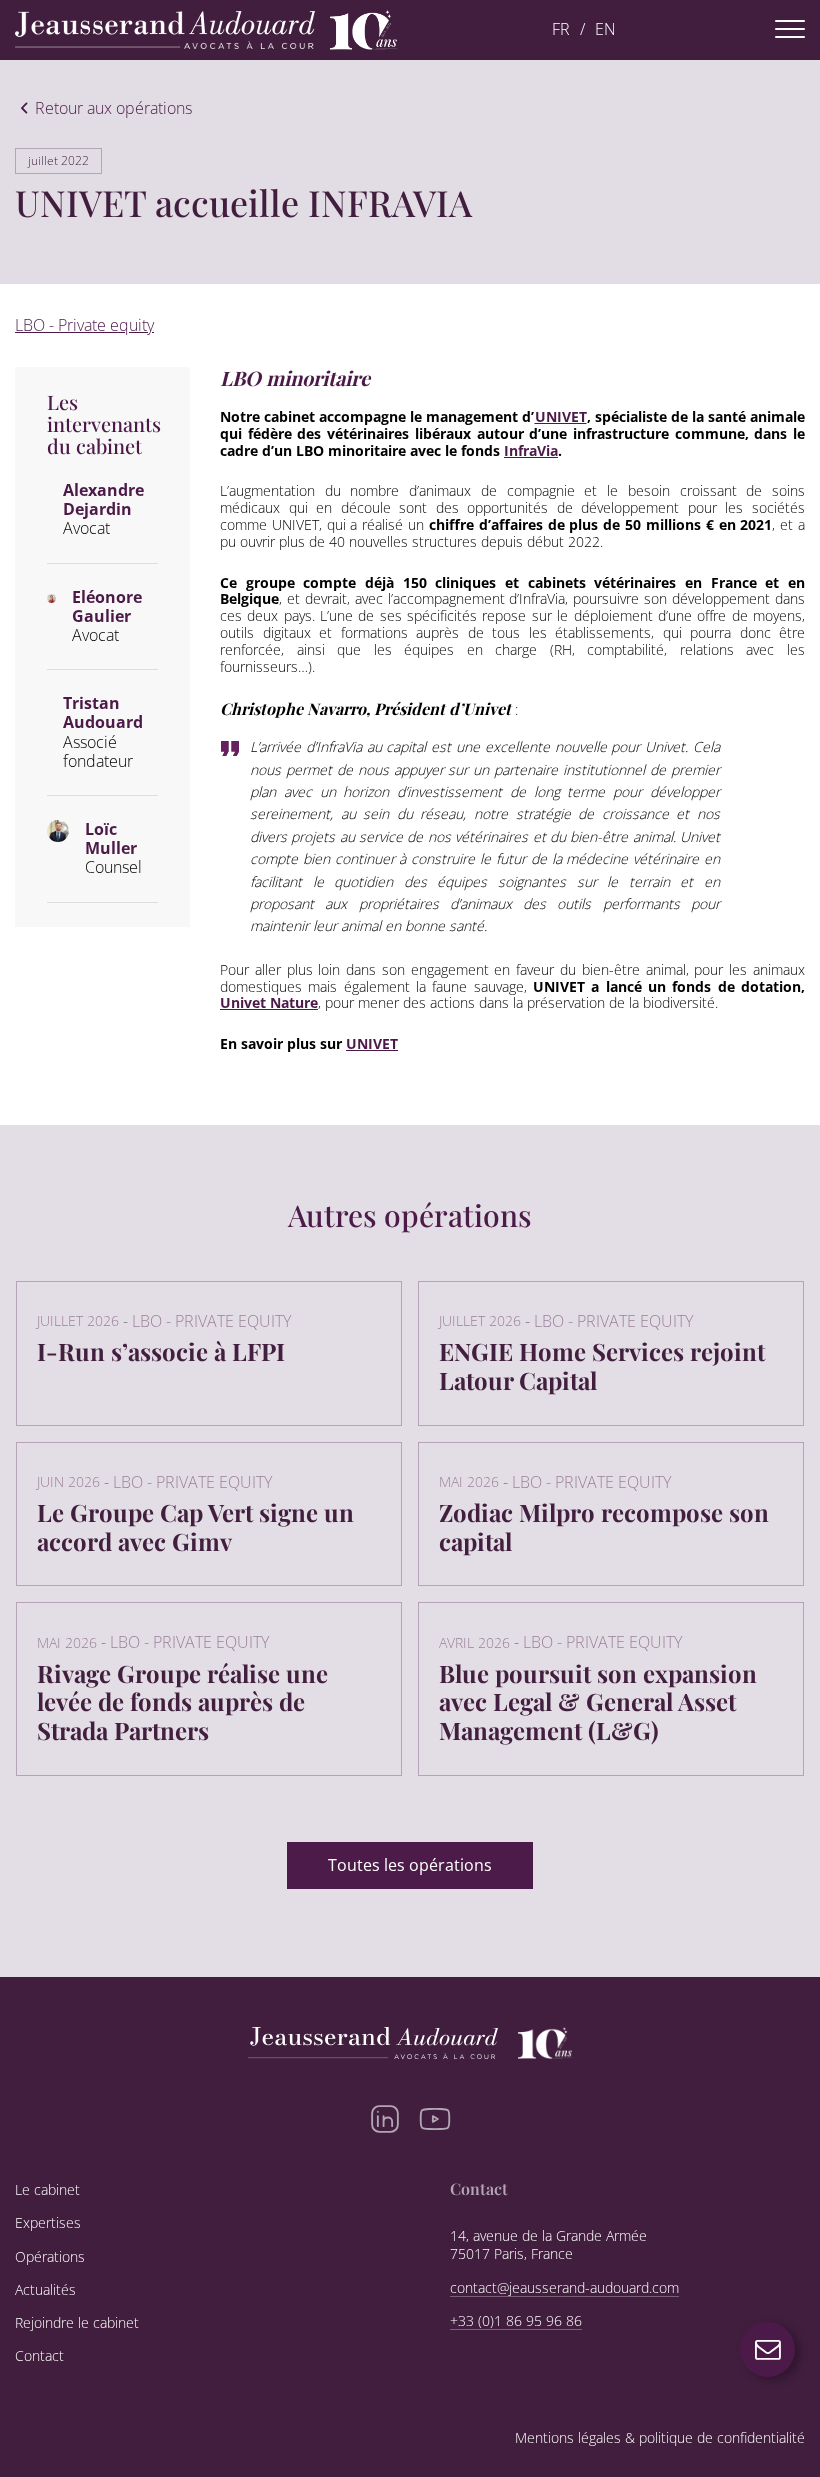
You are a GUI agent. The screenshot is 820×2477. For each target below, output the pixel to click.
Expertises (48, 2223)
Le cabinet (47, 2190)
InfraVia (531, 450)
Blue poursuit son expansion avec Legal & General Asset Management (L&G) (598, 1702)
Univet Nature (269, 1002)
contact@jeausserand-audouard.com (564, 2288)
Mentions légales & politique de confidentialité (660, 2438)
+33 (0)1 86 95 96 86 (516, 2321)
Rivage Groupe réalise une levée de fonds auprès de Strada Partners (182, 1702)
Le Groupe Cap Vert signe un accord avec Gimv (195, 1526)
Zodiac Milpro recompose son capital (604, 1526)
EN (605, 29)
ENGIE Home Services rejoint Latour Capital (602, 1365)
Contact (39, 2356)
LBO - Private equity (84, 325)
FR (561, 29)
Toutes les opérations (410, 1865)
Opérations (50, 2257)
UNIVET (561, 416)
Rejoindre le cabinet (77, 2323)
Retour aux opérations (113, 109)
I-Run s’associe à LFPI (161, 1351)
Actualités (45, 2290)
